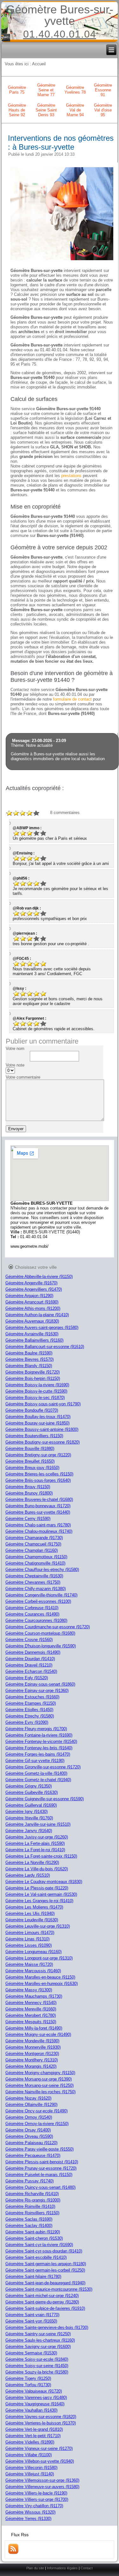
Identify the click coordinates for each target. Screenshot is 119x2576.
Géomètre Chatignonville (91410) (35, 1563)
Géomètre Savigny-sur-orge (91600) (38, 2347)
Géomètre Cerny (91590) (28, 1519)
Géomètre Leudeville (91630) (32, 1920)
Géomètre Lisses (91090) (29, 1945)
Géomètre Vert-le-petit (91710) (33, 2436)
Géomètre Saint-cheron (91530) (34, 2238)
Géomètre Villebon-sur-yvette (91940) (40, 2461)
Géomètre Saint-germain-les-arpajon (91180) (46, 2264)
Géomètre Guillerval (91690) (31, 1805)
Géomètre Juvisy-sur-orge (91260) (37, 1837)
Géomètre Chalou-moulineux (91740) (39, 1531)
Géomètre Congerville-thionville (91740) (41, 1595)
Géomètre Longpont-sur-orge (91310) (39, 1958)
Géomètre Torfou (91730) (28, 2385)
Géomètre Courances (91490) (32, 1614)
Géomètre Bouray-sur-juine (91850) (37, 1423)
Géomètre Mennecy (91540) (31, 2003)
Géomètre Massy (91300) (29, 1990)
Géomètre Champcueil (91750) (33, 1544)
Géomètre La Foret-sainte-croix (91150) (41, 1856)
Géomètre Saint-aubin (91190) (33, 2232)
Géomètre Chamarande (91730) (34, 1538)
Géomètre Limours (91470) (30, 1933)
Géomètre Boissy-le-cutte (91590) (36, 1391)
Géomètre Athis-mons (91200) (33, 1308)
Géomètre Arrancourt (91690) (32, 1302)
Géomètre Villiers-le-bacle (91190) (36, 2493)
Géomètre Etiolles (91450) (29, 1710)
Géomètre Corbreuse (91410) (32, 1608)
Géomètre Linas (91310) (27, 1939)
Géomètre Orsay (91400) (28, 2130)
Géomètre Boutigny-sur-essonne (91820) (43, 1442)
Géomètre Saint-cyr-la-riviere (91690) (39, 2245)
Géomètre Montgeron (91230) (32, 2054)
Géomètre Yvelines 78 (75, 90)
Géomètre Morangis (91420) (31, 2066)
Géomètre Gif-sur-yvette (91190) (35, 1761)
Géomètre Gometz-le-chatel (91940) (38, 1780)
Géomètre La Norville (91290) (32, 1862)
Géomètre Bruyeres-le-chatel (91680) (39, 1499)
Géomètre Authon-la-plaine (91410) (37, 1315)
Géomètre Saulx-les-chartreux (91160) (40, 2340)
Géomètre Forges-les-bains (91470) (38, 1754)
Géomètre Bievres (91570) (30, 1359)
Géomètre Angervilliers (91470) (34, 1289)
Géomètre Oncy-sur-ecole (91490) (36, 2111)
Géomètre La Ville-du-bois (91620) (37, 1869)
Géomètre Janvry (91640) (29, 1831)
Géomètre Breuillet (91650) (30, 1461)
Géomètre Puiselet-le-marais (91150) (39, 2175)
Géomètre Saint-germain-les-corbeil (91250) (45, 2270)
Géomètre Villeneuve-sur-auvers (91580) (42, 2487)
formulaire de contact (72, 699)
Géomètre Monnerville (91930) (33, 2047)
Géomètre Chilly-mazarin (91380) (36, 1589)
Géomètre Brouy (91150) (28, 1487)
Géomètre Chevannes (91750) (33, 1582)
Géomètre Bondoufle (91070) (32, 1410)
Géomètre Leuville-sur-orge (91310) (38, 1926)
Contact (87, 2568)
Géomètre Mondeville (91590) (32, 2041)
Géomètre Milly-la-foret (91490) (34, 2028)
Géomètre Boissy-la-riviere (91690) (37, 1385)
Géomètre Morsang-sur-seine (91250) (40, 2085)
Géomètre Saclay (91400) (29, 2226)
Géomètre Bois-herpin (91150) (33, 1378)
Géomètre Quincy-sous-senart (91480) (40, 2187)
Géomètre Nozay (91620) (28, 2098)
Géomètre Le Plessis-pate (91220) (37, 1888)
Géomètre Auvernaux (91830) (32, 1321)
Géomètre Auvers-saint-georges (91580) (42, 1327)
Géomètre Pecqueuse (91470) (33, 2155)
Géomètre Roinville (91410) (30, 2206)
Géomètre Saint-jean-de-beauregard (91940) (45, 2283)
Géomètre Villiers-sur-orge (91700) (37, 2499)
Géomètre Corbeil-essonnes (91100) (38, 1601)
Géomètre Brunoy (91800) (29, 1493)
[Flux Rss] (13, 2553)
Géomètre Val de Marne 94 (75, 110)
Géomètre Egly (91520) (27, 1678)
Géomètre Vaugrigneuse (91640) (35, 2404)
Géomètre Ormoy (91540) (29, 2117)
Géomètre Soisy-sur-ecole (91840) (37, 2359)
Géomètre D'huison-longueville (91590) (41, 1646)
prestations (71, 476)
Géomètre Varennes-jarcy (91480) (36, 2398)
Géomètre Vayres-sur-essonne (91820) (41, 2417)
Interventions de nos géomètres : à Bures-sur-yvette (61, 143)
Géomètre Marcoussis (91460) (33, 1971)
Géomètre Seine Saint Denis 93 (46, 110)
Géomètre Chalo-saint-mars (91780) (38, 1525)
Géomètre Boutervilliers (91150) (34, 1436)
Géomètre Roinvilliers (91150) (32, 2213)
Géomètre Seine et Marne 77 (46, 90)
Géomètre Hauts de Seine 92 (17, 110)
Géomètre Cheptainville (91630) (34, 1576)
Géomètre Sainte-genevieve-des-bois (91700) (47, 2327)
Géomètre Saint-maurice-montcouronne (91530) (49, 2289)
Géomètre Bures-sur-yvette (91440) (38, 1512)
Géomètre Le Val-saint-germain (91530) (41, 1894)
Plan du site (35, 2568)
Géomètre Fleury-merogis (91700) (36, 1729)
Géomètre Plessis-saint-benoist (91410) (42, 2162)
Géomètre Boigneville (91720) (33, 1372)
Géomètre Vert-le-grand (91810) (34, 2429)
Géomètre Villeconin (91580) (31, 2468)
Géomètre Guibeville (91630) (32, 1792)
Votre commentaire (23, 1077)
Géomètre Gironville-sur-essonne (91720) (43, 1767)
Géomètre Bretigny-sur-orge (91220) (38, 1455)
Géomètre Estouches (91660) (32, 1697)
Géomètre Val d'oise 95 (103, 110)
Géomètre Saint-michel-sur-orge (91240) (42, 2296)
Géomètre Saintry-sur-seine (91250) (38, 2334)
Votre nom (15, 1049)
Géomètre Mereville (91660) (31, 2009)
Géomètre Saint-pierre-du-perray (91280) (42, 2302)
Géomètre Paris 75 (17, 90)
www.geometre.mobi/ (30, 1246)
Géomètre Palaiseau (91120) (31, 2143)
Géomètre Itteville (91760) (29, 1818)
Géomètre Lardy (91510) (28, 1875)
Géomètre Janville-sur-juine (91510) (38, 1824)
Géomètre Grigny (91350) (29, 1786)
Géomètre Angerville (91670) (31, 1283)
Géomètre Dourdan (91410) (30, 1659)
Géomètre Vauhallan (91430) (31, 2410)
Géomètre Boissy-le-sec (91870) (35, 1398)
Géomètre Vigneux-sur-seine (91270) (39, 2448)
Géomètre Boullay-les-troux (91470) (38, 1417)
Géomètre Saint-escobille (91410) (36, 2257)
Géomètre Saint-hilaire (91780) (33, 2276)
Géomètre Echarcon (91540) (31, 1671)
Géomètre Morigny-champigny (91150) (40, 2073)
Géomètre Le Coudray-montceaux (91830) (44, 1882)
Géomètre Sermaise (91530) (31, 2353)
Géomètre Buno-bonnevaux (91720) (38, 1506)
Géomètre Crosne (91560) (29, 1640)
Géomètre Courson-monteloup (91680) (40, 1633)
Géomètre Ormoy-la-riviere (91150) (37, 2124)
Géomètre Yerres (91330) (28, 2519)
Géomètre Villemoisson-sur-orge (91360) (42, 2480)
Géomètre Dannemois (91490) (33, 1652)
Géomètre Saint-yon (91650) (31, 2321)
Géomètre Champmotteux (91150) (36, 1557)
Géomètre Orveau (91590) (29, 2136)
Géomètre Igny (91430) (26, 1812)
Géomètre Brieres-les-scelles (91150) (39, 1474)
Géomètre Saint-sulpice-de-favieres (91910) (45, 2308)
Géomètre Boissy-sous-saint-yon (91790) (43, 1404)
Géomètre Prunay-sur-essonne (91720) (41, 2168)
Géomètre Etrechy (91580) (30, 1716)
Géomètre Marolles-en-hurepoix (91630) (42, 1984)
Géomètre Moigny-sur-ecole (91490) (38, 2034)
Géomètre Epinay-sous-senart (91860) (40, 1684)
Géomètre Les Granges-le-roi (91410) (39, 1901)
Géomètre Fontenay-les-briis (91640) (39, 1748)
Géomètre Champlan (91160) (32, 1550)
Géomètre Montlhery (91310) (32, 2060)
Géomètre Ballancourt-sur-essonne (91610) (45, 1347)
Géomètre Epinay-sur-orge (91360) (37, 1691)
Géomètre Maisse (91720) (29, 1964)
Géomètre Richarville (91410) (32, 2194)
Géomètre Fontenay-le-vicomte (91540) (41, 1741)
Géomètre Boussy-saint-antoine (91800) (42, 1429)
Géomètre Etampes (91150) (31, 1703)
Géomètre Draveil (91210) (29, 1665)
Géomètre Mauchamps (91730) (34, 1996)
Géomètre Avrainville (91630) (32, 1334)
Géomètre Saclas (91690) (29, 2219)
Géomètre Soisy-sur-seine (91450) (37, 2366)
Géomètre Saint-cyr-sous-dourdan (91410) (44, 2251)
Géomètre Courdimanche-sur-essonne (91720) (48, 1627)
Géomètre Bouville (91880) (30, 1449)
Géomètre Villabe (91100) (29, 2455)
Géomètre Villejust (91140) (30, 2474)
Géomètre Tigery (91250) (28, 2378)
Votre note (15, 1065)
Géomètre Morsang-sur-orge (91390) (39, 2079)
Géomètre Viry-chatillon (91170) (34, 2506)
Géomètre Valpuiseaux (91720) (34, 2391)
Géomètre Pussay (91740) (30, 2181)
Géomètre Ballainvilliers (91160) (34, 1340)
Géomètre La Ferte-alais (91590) (35, 1843)
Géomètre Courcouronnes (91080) (36, 1620)
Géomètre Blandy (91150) (29, 1366)
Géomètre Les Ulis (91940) (30, 1913)
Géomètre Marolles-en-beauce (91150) (40, 1977)
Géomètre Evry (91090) (27, 1722)
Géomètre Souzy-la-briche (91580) (37, 2372)
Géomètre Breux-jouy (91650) (32, 1468)
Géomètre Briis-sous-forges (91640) (38, 1480)
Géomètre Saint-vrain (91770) (32, 2315)
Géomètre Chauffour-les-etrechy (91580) (42, 1570)
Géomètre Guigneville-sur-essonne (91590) (45, 1799)
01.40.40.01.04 (60, 34)
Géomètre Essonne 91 (103, 90)
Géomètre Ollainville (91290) (31, 2105)
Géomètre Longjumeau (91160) (33, 1952)
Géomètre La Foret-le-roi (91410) (35, 1850)
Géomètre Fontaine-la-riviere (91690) (39, 1735)
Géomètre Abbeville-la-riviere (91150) (39, 1277)
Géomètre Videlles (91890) (30, 2442)
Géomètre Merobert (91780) (31, 2015)
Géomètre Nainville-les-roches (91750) (40, 2092)
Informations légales (62, 2568)
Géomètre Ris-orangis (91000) (33, 2200)
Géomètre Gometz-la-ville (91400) (36, 1773)
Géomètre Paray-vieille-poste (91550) (40, 2149)
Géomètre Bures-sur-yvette (60, 15)
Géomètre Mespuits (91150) (31, 2022)
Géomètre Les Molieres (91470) (34, 1907)
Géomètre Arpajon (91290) (29, 1296)
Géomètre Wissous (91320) (30, 2512)
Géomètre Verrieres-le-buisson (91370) (41, 2423)
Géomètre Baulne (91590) (29, 1353)
